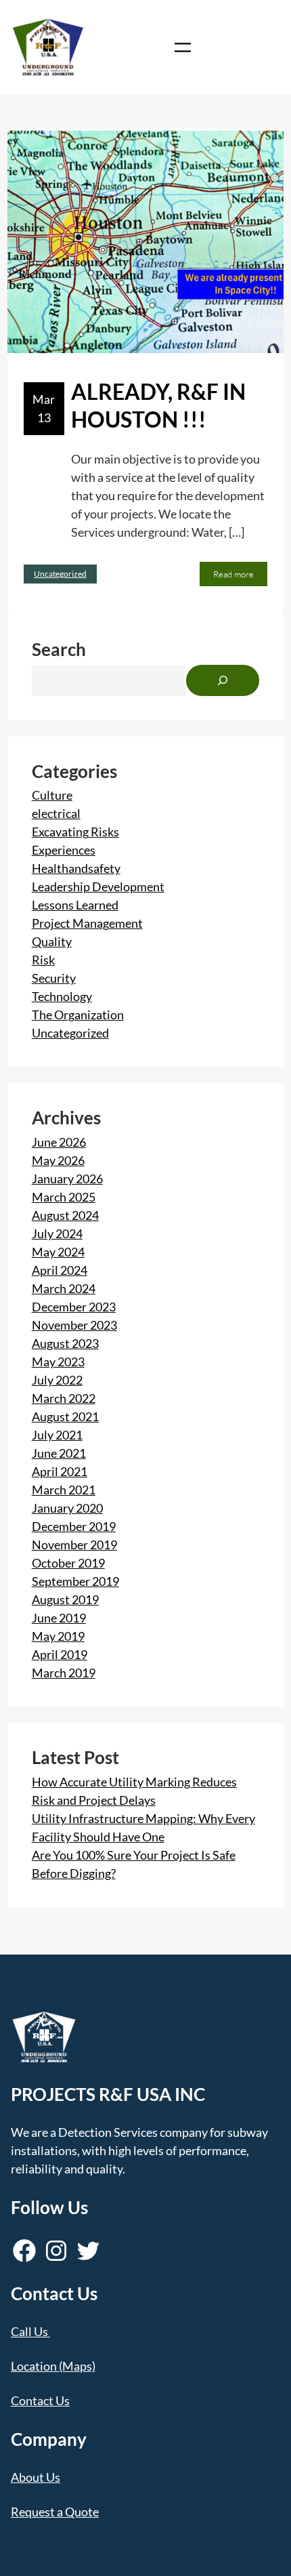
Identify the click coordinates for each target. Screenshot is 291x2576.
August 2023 (65, 1343)
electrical (56, 813)
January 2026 (67, 1179)
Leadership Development (98, 886)
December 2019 (74, 1526)
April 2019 (60, 1654)
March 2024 (64, 1288)
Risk (43, 960)
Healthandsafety (76, 868)
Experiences (64, 850)
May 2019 (58, 1636)
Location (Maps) (53, 2366)
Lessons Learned (75, 905)
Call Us (29, 2331)
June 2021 (59, 1453)
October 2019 (68, 1563)
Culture (52, 795)
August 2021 (65, 1416)
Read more (237, 577)
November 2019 (74, 1545)
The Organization (78, 1015)
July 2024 (57, 1233)
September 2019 (75, 1581)
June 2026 (59, 1142)
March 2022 (64, 1398)
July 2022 (57, 1380)
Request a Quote (55, 2512)
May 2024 (58, 1252)
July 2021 (57, 1435)
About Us (36, 2477)
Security (54, 978)
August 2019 (65, 1599)
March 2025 (64, 1197)
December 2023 (74, 1307)
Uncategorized (60, 574)
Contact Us (40, 2400)
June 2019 (59, 1618)
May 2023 (58, 1362)
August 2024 (65, 1215)
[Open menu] (183, 47)
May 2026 (58, 1160)
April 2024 (60, 1270)
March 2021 (64, 1490)
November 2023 (74, 1325)
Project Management (87, 923)
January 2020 (67, 1508)
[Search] (223, 680)
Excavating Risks (75, 832)
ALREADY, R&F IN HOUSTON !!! (158, 406)
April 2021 (60, 1471)
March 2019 (64, 1673)
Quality (52, 941)
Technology (62, 996)
